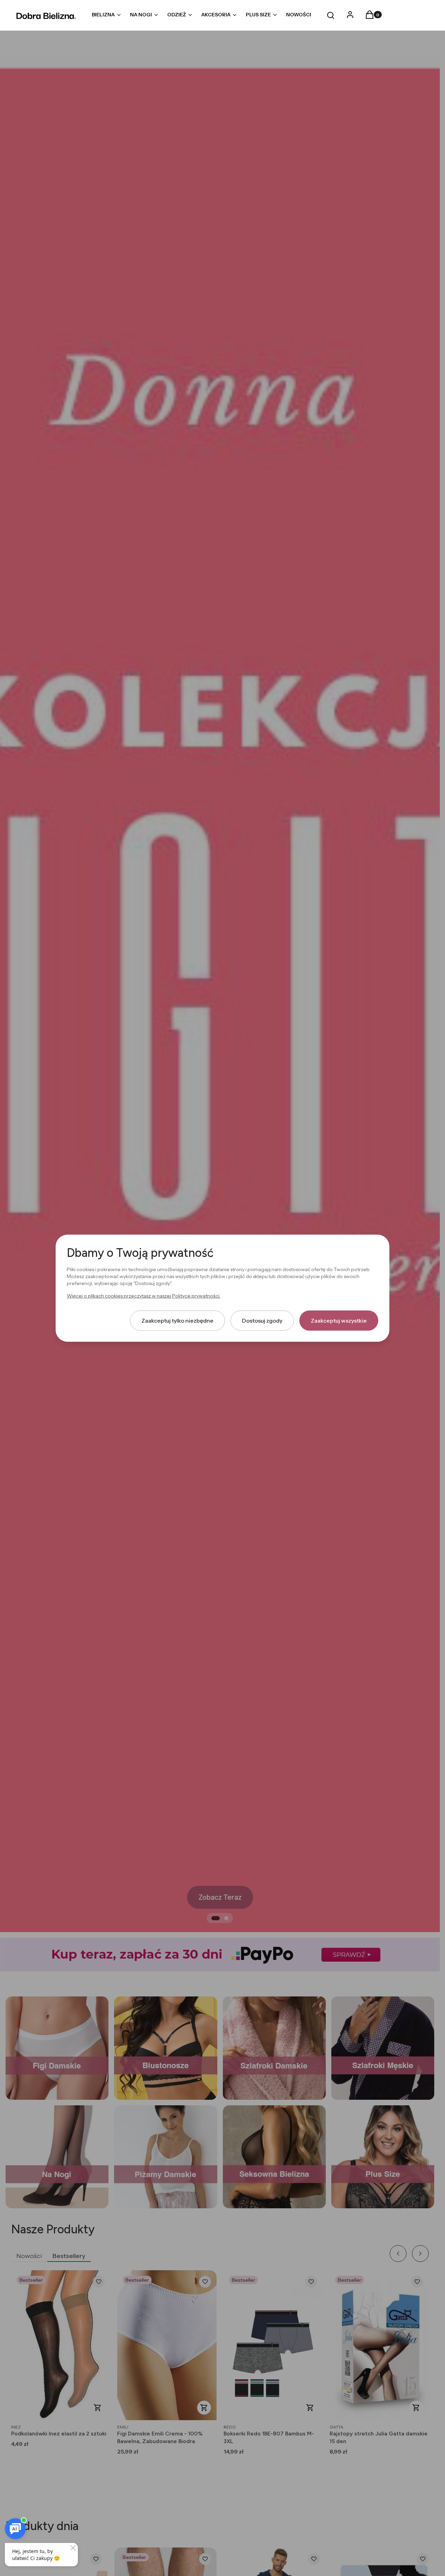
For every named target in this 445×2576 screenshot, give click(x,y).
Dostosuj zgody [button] (262, 1320)
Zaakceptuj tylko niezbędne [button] (177, 1320)
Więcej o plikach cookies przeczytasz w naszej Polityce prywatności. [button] (144, 1295)
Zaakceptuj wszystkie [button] (339, 1320)
